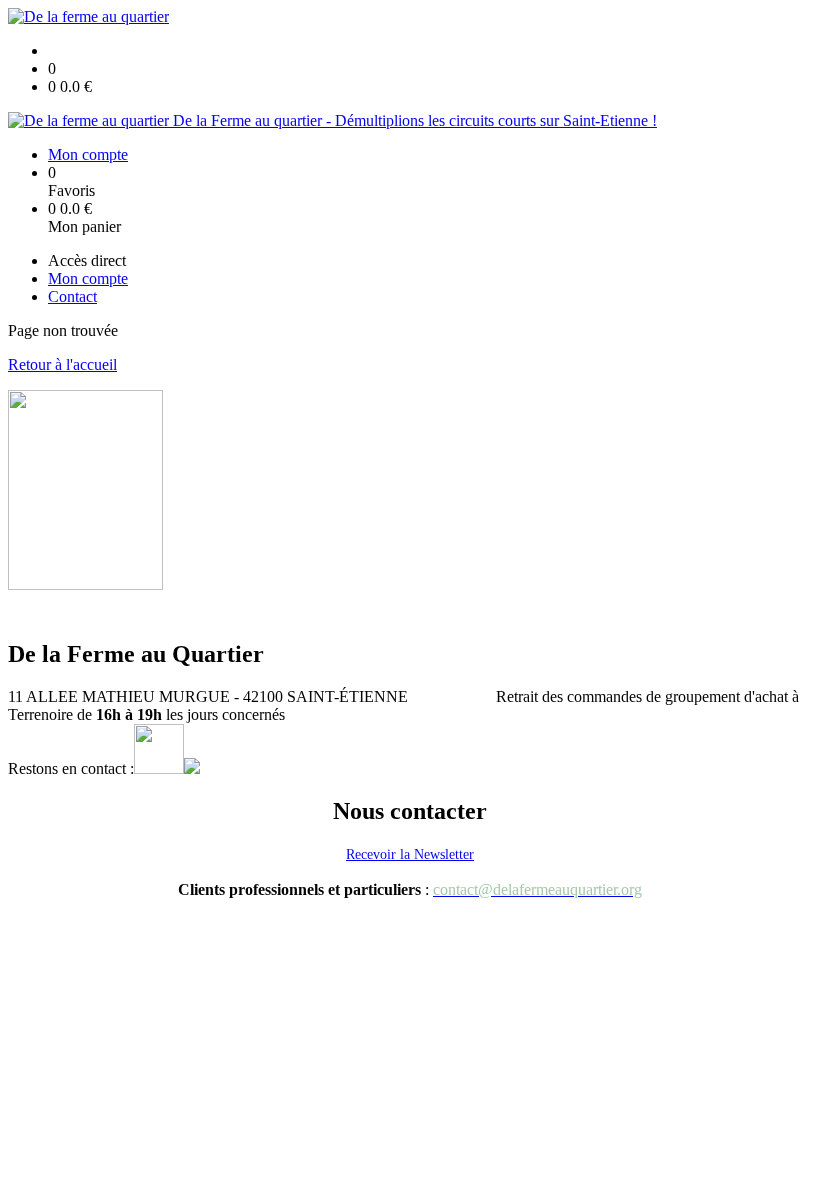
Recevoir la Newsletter (410, 854)
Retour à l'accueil (62, 364)
